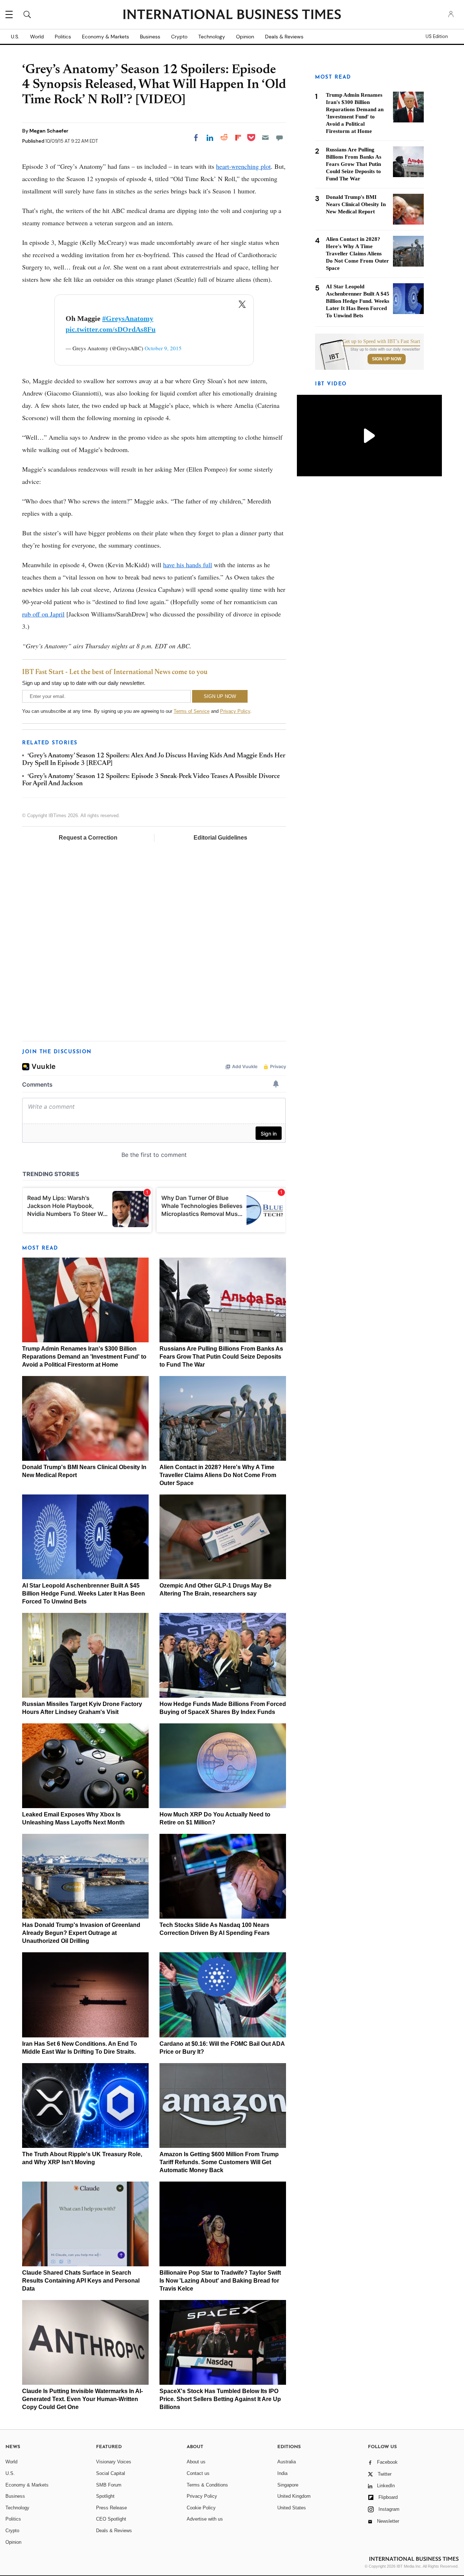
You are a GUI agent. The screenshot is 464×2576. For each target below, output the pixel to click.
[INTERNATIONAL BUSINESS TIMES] (232, 15)
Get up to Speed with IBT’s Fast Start (381, 342)
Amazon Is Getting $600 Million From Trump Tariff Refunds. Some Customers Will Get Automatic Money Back (219, 2162)
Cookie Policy (201, 2508)
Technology (212, 37)
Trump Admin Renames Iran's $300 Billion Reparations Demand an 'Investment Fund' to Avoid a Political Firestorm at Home (84, 1357)
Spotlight (105, 2496)
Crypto (179, 37)
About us (196, 2462)
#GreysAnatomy (128, 318)
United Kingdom (294, 2496)
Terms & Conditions (207, 2485)
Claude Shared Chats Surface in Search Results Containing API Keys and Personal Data (81, 2281)
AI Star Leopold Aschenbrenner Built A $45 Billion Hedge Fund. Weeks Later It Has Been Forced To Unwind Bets (84, 1594)
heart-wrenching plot (243, 166)
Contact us (198, 2473)
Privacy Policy (235, 711)
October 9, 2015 (163, 348)
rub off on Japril (43, 614)
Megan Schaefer (49, 131)
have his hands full (188, 565)
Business (150, 37)
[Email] (265, 138)
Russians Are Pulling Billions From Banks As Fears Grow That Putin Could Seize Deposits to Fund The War (221, 1357)
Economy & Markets (105, 37)
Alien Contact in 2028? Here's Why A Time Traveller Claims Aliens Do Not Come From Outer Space (218, 1475)
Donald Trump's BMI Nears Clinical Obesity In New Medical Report (356, 204)
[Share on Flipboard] (238, 138)
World (37, 37)
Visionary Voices (114, 2462)
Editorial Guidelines (220, 838)
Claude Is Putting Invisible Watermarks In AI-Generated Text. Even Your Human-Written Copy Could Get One (82, 2399)
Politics (63, 37)
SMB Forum (109, 2485)
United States (292, 2508)
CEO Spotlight (111, 2519)
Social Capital (111, 2473)
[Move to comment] (279, 138)
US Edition (437, 37)
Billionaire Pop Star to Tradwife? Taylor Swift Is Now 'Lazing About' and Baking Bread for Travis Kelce (220, 2281)
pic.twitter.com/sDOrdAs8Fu (111, 329)
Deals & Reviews (284, 37)
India (282, 2473)
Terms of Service (192, 711)
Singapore (288, 2485)
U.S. (15, 37)
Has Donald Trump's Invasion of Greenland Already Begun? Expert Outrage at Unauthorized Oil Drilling (81, 1933)
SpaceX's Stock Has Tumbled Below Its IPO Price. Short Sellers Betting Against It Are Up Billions (220, 2399)
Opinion (245, 37)
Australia (287, 2462)
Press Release (111, 2508)
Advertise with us (205, 2519)
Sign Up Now (387, 359)
